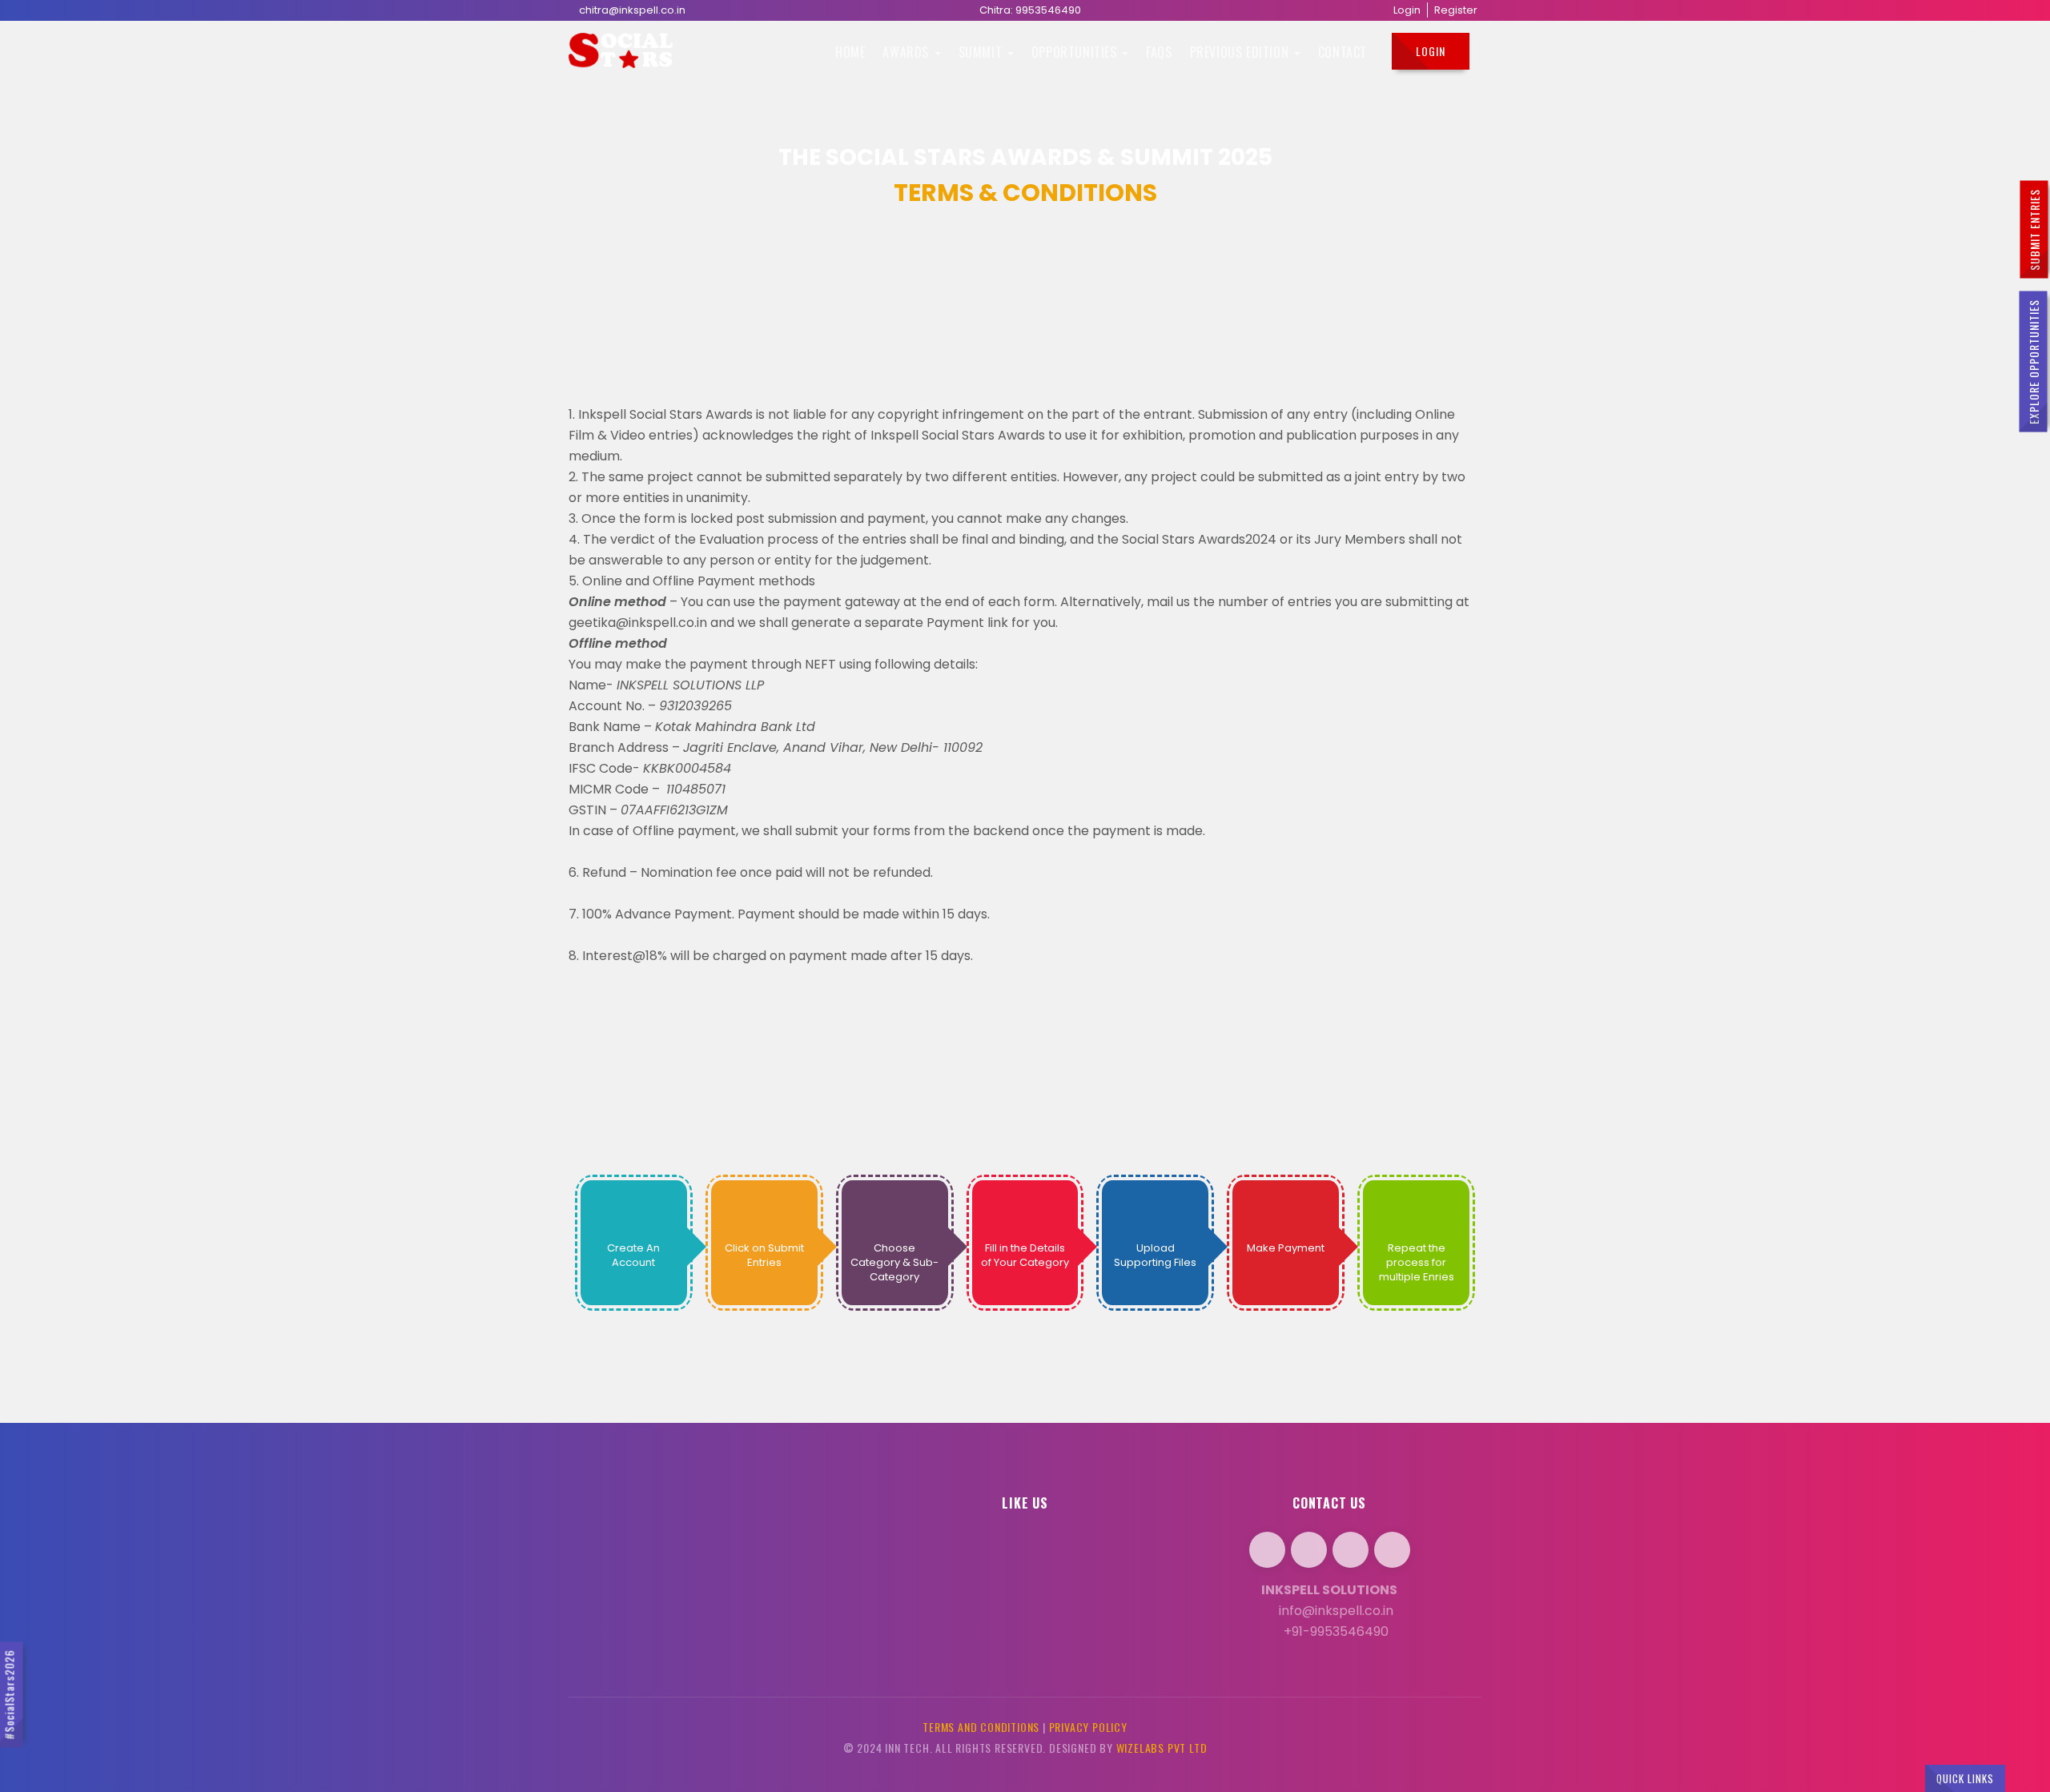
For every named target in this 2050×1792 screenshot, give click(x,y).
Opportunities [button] (1076, 52)
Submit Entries (2034, 230)
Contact (1343, 52)
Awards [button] (907, 52)
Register (1456, 10)
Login (1407, 10)
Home (850, 52)
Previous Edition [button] (1241, 52)
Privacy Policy (1088, 1727)
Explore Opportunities (2034, 362)
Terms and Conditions (981, 1727)
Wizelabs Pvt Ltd (1162, 1748)
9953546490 (1048, 10)
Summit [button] (982, 52)
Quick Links (1965, 1778)
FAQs (1159, 52)
